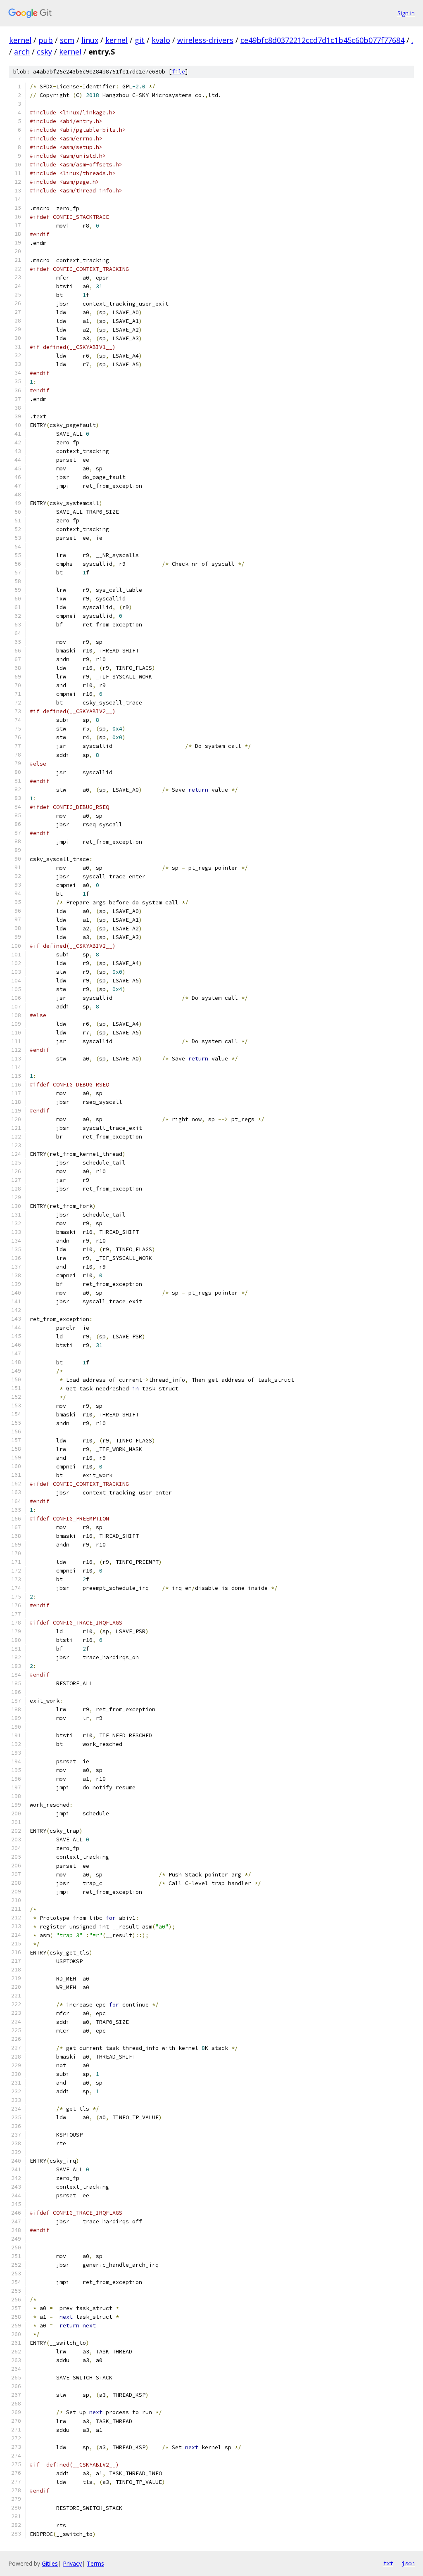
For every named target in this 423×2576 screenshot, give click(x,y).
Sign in (406, 13)
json (408, 2563)
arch (22, 52)
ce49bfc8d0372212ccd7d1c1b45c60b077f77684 (322, 40)
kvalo (161, 40)
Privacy (72, 2563)
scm (67, 40)
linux (90, 40)
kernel (20, 40)
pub (46, 40)
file (178, 72)
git (140, 40)
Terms (95, 2563)
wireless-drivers (205, 40)
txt (388, 2563)
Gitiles (50, 2563)
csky (44, 52)
